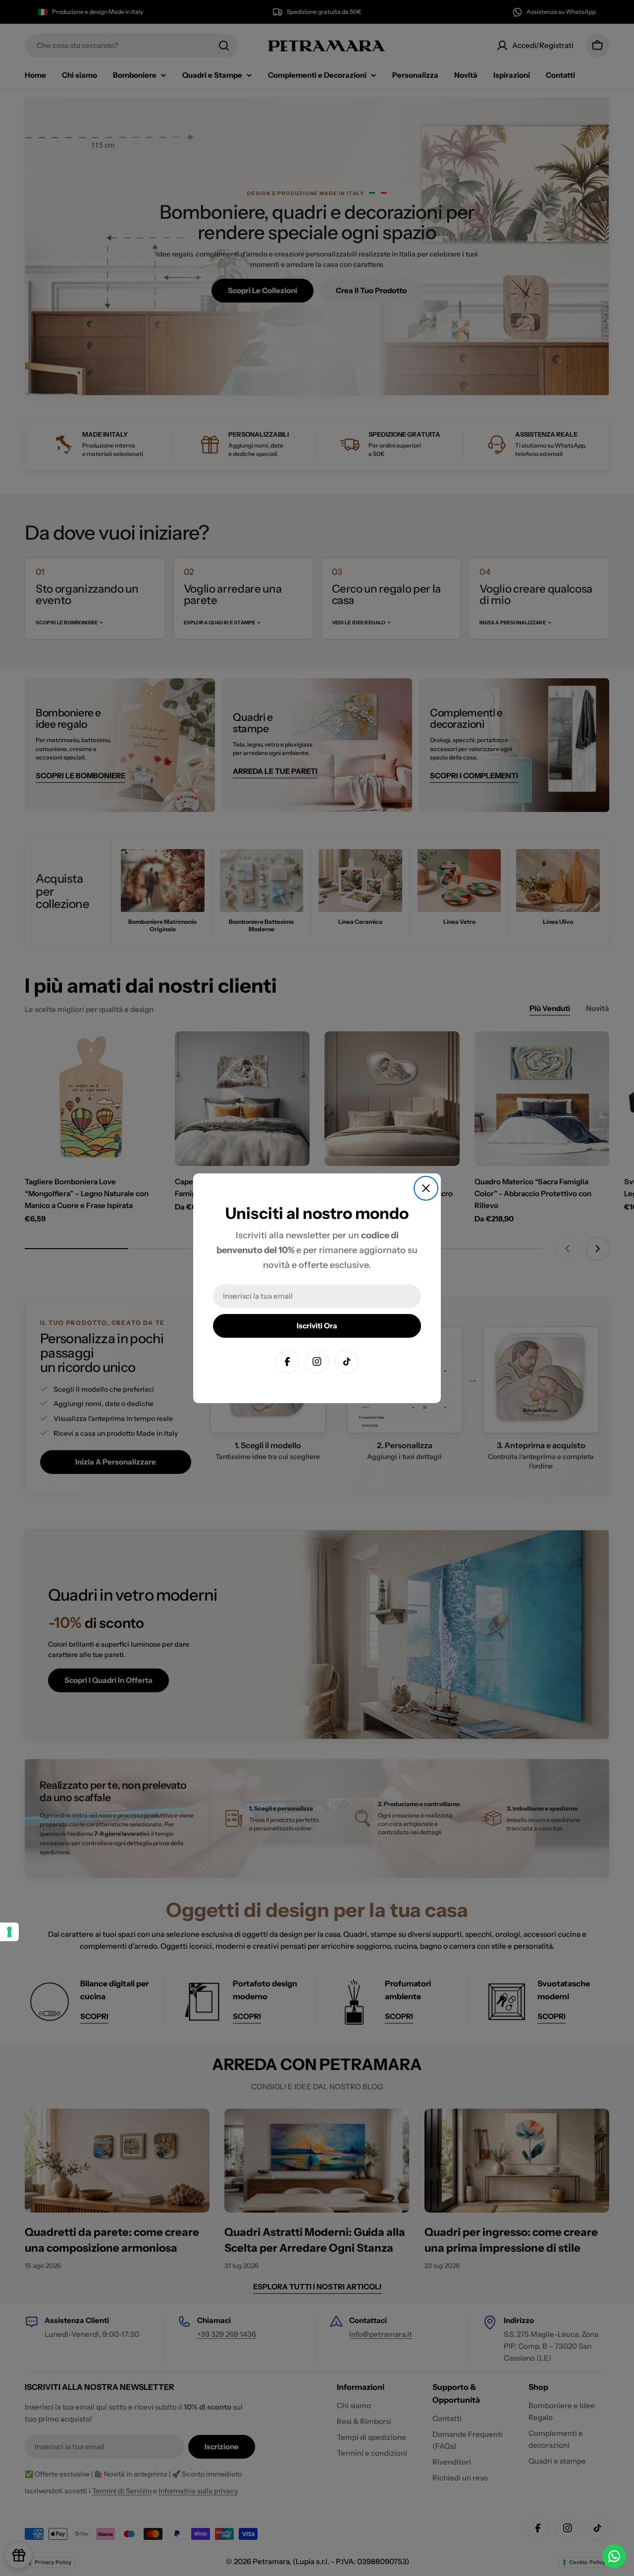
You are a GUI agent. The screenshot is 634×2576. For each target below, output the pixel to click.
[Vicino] (426, 1188)
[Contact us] (614, 2556)
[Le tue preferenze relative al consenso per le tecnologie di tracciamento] (9, 1932)
